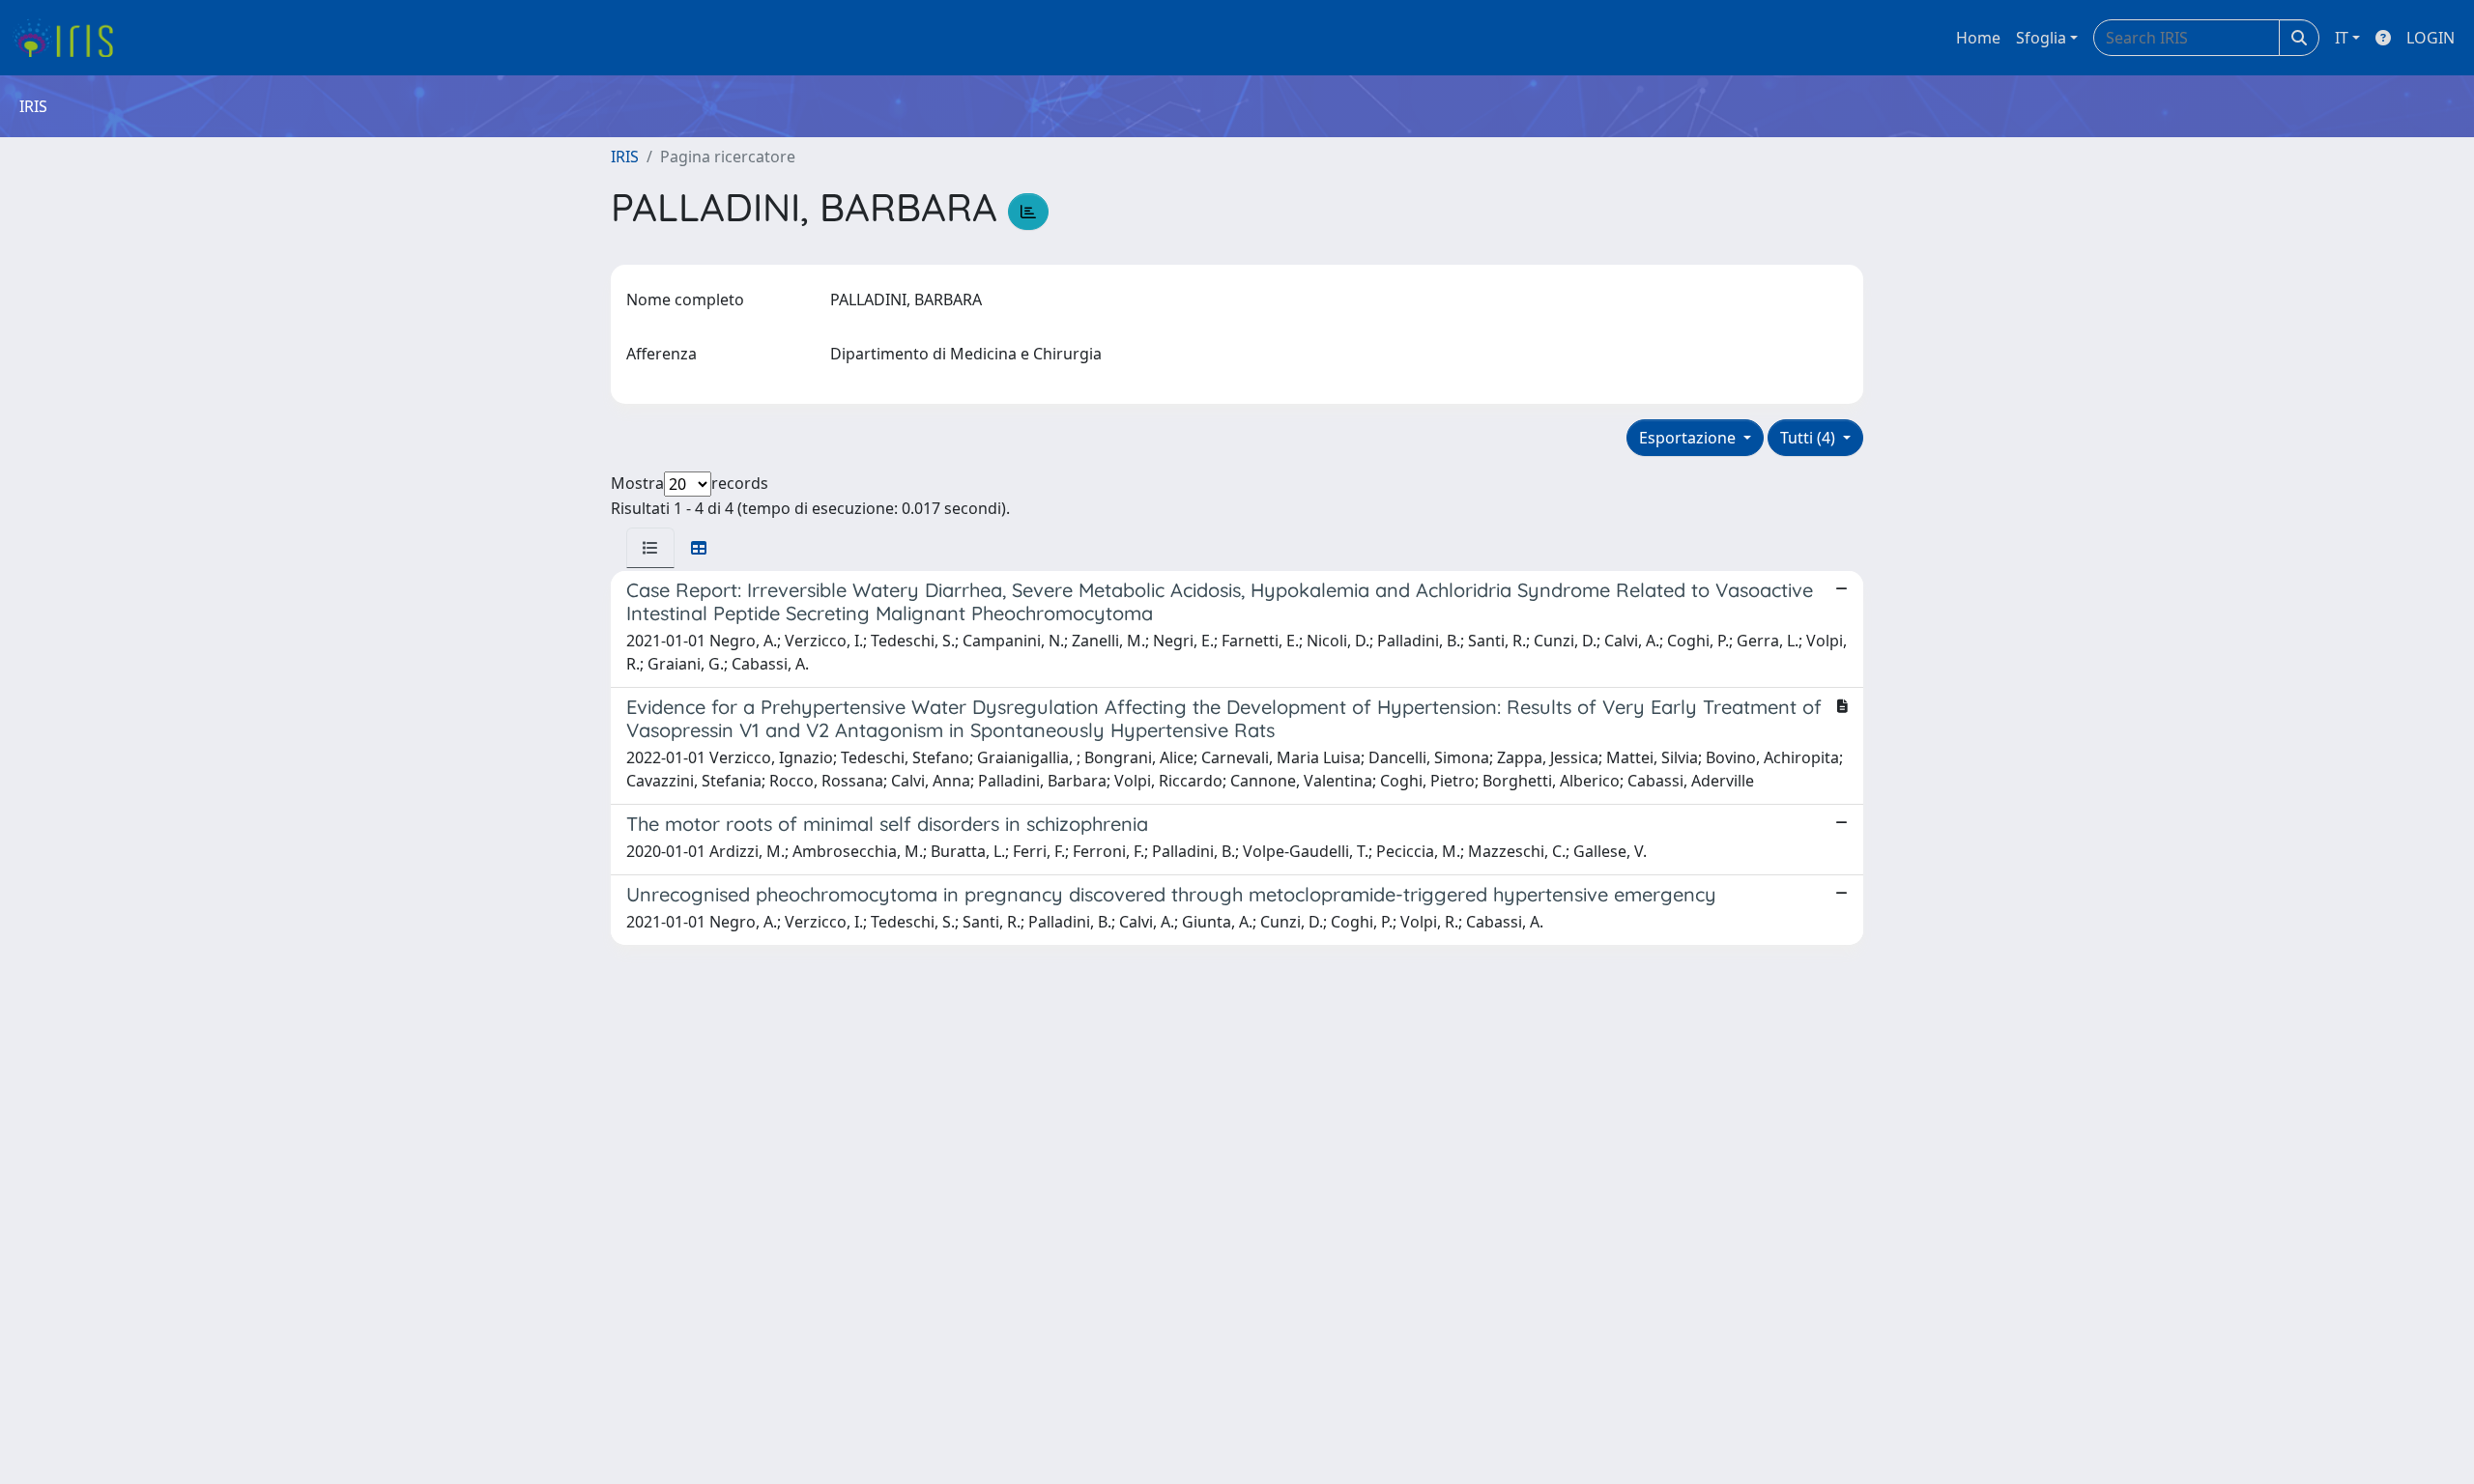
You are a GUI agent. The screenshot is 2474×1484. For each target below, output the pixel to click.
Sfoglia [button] (2041, 38)
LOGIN (2431, 38)
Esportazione (1689, 438)
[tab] (650, 548)
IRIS (625, 157)
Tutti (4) (1810, 438)
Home (1978, 38)
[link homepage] (70, 38)
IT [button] (2342, 38)
